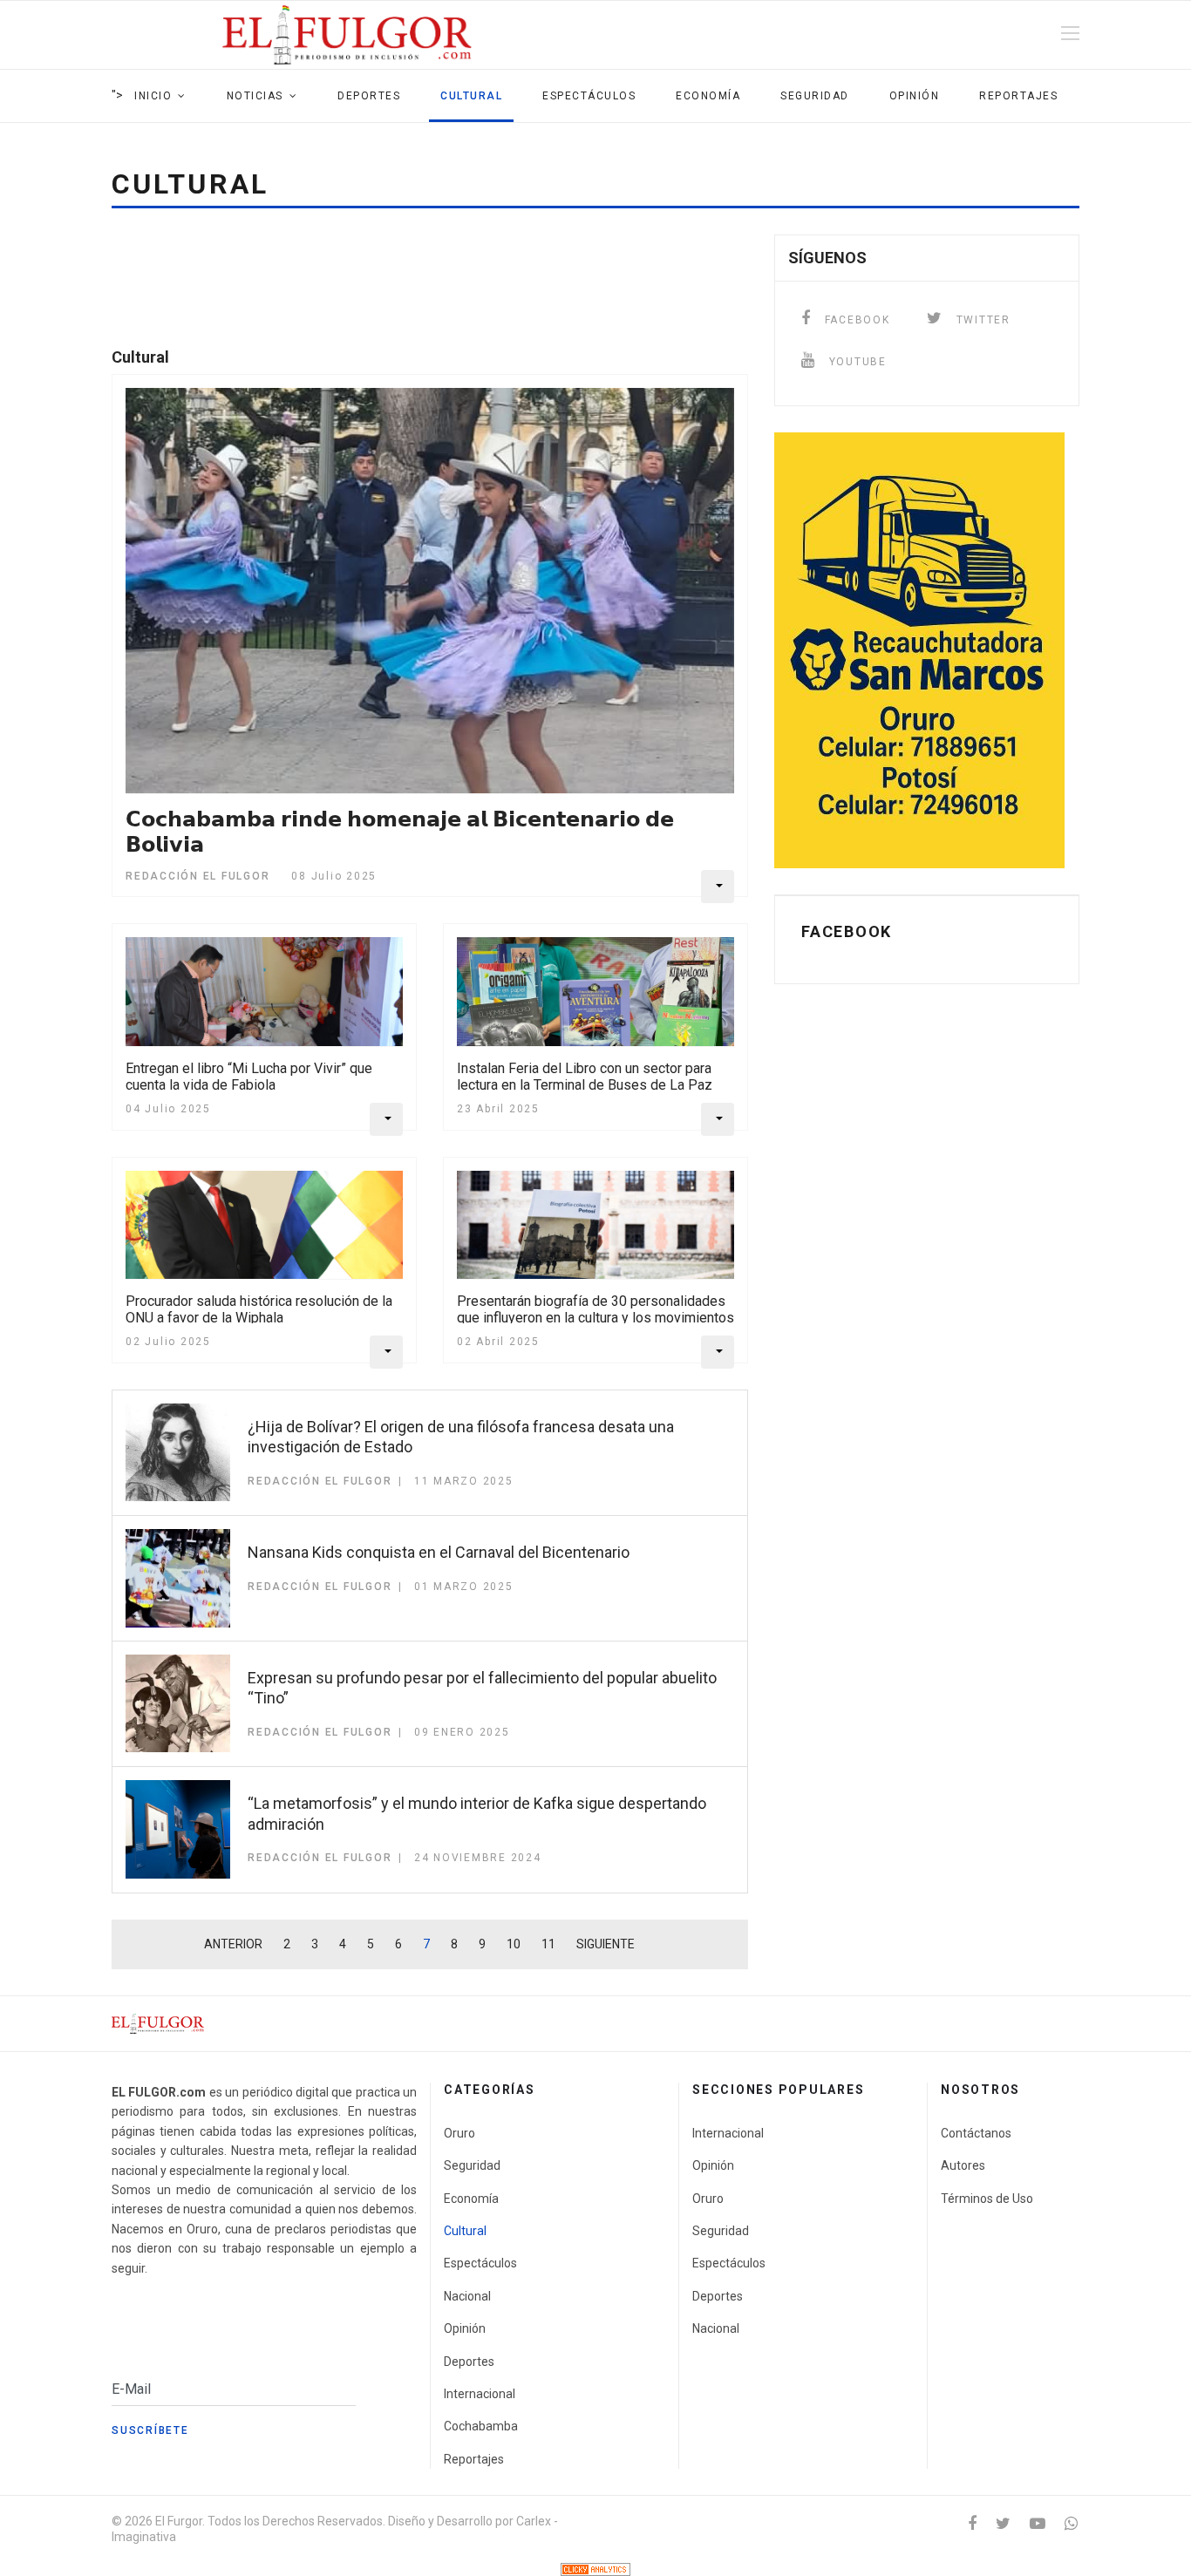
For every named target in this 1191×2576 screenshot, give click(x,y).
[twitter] (1003, 2523)
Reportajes (1018, 96)
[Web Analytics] (595, 2569)
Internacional (480, 2394)
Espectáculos (589, 96)
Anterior (233, 1944)
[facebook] (972, 2523)
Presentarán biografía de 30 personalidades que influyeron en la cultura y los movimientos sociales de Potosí (595, 1318)
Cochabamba (481, 2426)
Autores (963, 2165)
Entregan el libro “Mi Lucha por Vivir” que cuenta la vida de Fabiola (249, 1077)
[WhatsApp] (1071, 2523)
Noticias (255, 96)
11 (548, 1944)
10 (514, 1944)
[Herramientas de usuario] (718, 887)
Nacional (467, 2296)
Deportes (369, 96)
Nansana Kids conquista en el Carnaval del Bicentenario (439, 1552)
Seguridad (815, 96)
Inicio (153, 96)
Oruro (459, 2133)
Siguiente (606, 1944)
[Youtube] (1038, 2523)
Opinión (915, 96)
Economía (708, 96)
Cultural (471, 96)
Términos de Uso (987, 2199)
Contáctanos (976, 2133)
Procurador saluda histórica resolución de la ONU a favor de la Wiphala (259, 1309)
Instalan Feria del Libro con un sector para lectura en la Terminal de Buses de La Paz (585, 1077)
